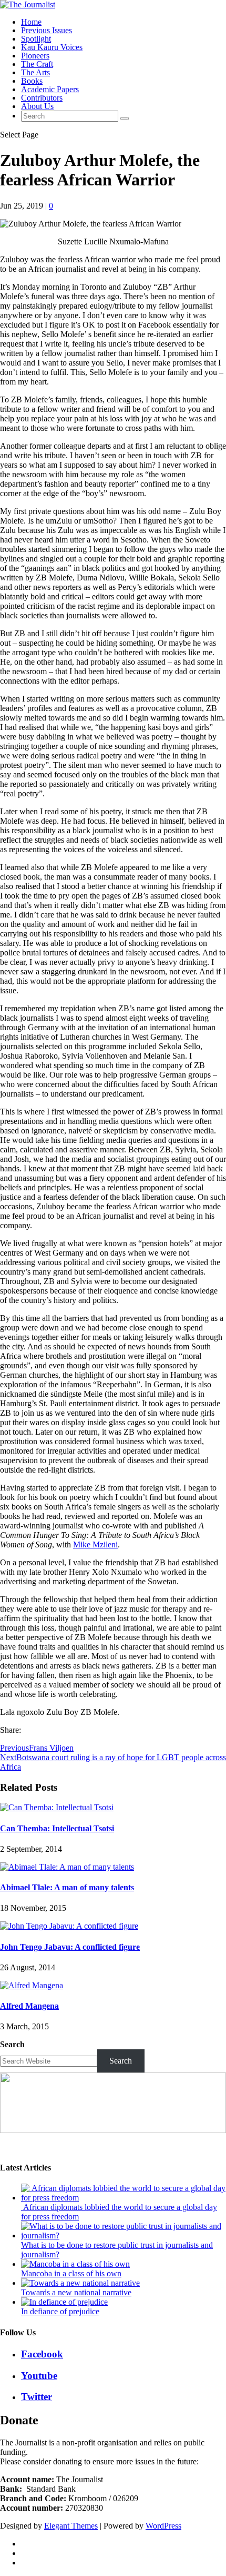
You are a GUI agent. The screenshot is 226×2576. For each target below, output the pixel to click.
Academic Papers (50, 89)
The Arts (35, 72)
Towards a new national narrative (76, 2292)
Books (32, 81)
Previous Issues (47, 30)
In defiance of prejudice (60, 2311)
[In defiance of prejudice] (64, 2302)
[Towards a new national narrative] (80, 2283)
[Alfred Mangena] (32, 1985)
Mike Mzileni (95, 1544)
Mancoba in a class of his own (71, 2273)
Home (31, 22)
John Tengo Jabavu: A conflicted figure (70, 1947)
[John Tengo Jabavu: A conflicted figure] (69, 1926)
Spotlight (36, 39)
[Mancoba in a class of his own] (75, 2264)
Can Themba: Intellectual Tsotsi (57, 1828)
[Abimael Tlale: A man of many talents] (67, 1867)
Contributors (42, 98)
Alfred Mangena (29, 2006)
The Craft (37, 64)
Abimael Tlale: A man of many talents (67, 1887)
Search (12, 2044)
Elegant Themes (71, 2526)
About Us (37, 106)
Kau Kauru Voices (52, 47)
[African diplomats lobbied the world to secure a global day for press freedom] (124, 2198)
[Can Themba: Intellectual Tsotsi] (57, 1807)
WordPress (163, 2526)
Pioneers (35, 56)
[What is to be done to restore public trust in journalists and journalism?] (124, 2236)
